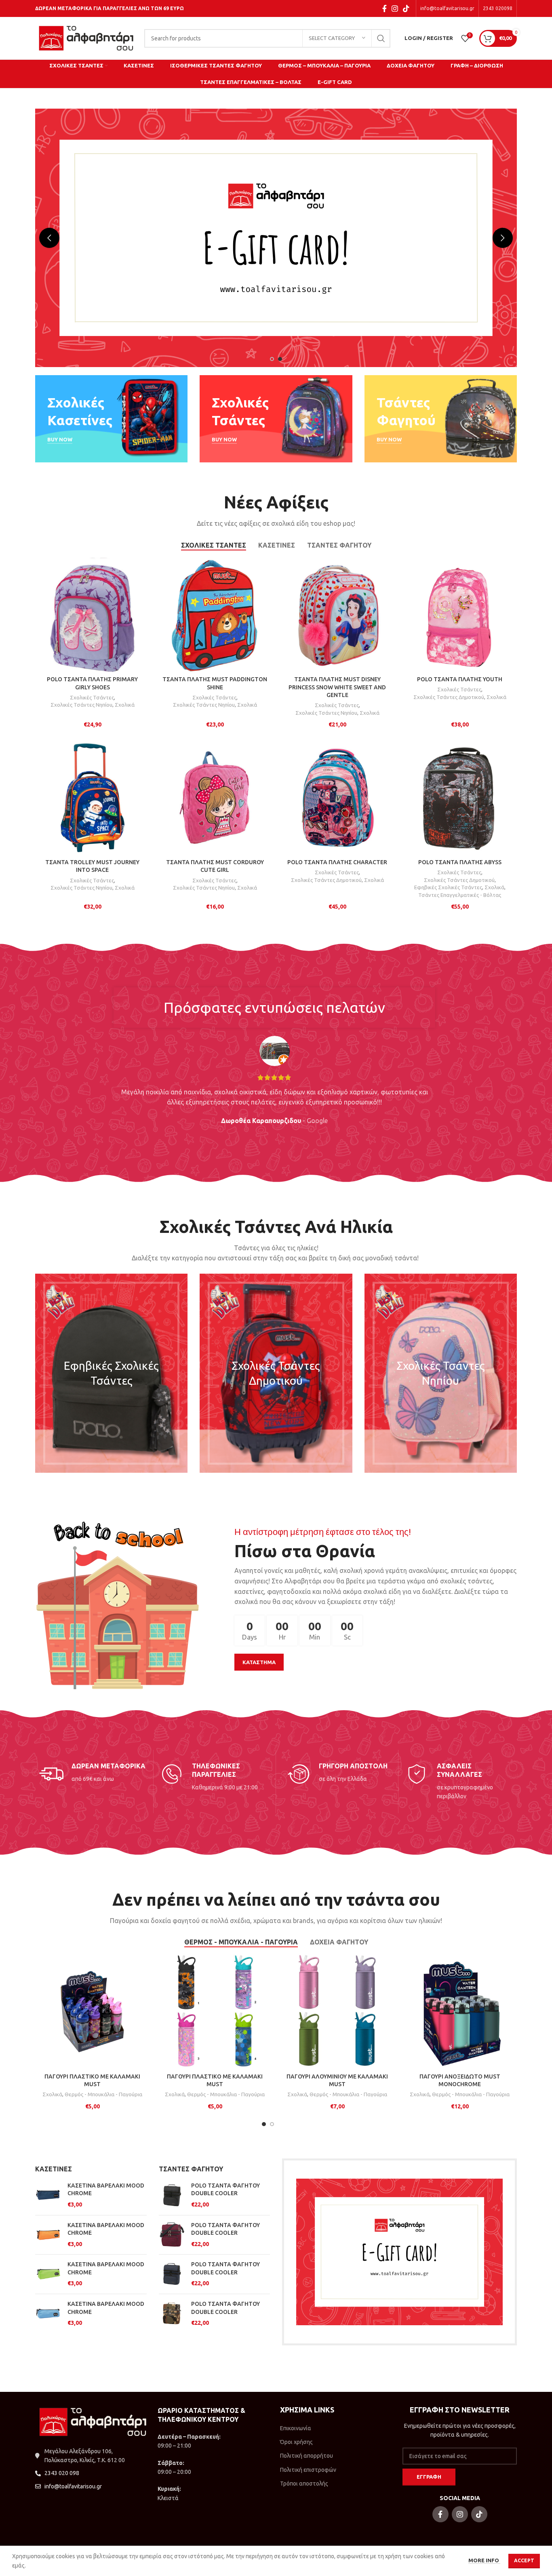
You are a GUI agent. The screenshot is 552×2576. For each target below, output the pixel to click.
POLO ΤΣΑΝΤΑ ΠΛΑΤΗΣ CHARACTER (337, 862)
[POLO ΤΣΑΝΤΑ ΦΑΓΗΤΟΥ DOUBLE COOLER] (172, 2195)
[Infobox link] (92, 1774)
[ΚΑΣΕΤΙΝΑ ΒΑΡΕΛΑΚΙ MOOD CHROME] (48, 2195)
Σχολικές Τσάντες (92, 698)
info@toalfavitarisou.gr (447, 8)
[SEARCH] (381, 38)
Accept (524, 2560)
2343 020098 (498, 8)
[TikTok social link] (406, 8)
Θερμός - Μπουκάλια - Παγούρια (103, 2094)
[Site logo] (86, 38)
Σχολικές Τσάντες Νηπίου (81, 705)
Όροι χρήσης (296, 2442)
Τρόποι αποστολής (304, 2484)
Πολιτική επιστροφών (308, 2470)
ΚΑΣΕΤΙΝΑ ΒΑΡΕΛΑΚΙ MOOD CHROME (106, 2190)
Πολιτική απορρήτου (307, 2456)
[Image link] (399, 2251)
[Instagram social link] (395, 8)
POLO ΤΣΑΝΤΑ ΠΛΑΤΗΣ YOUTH (460, 679)
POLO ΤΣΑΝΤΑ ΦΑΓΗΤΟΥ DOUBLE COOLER (225, 2190)
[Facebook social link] (385, 8)
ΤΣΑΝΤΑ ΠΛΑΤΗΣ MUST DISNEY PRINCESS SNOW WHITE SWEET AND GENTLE (337, 687)
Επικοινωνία (296, 2428)
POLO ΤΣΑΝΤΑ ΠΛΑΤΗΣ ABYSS (460, 862)
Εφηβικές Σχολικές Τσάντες (448, 887)
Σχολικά (125, 705)
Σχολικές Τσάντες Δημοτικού (449, 697)
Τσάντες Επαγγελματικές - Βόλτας (460, 895)
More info (484, 2560)
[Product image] (215, 615)
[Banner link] (111, 419)
